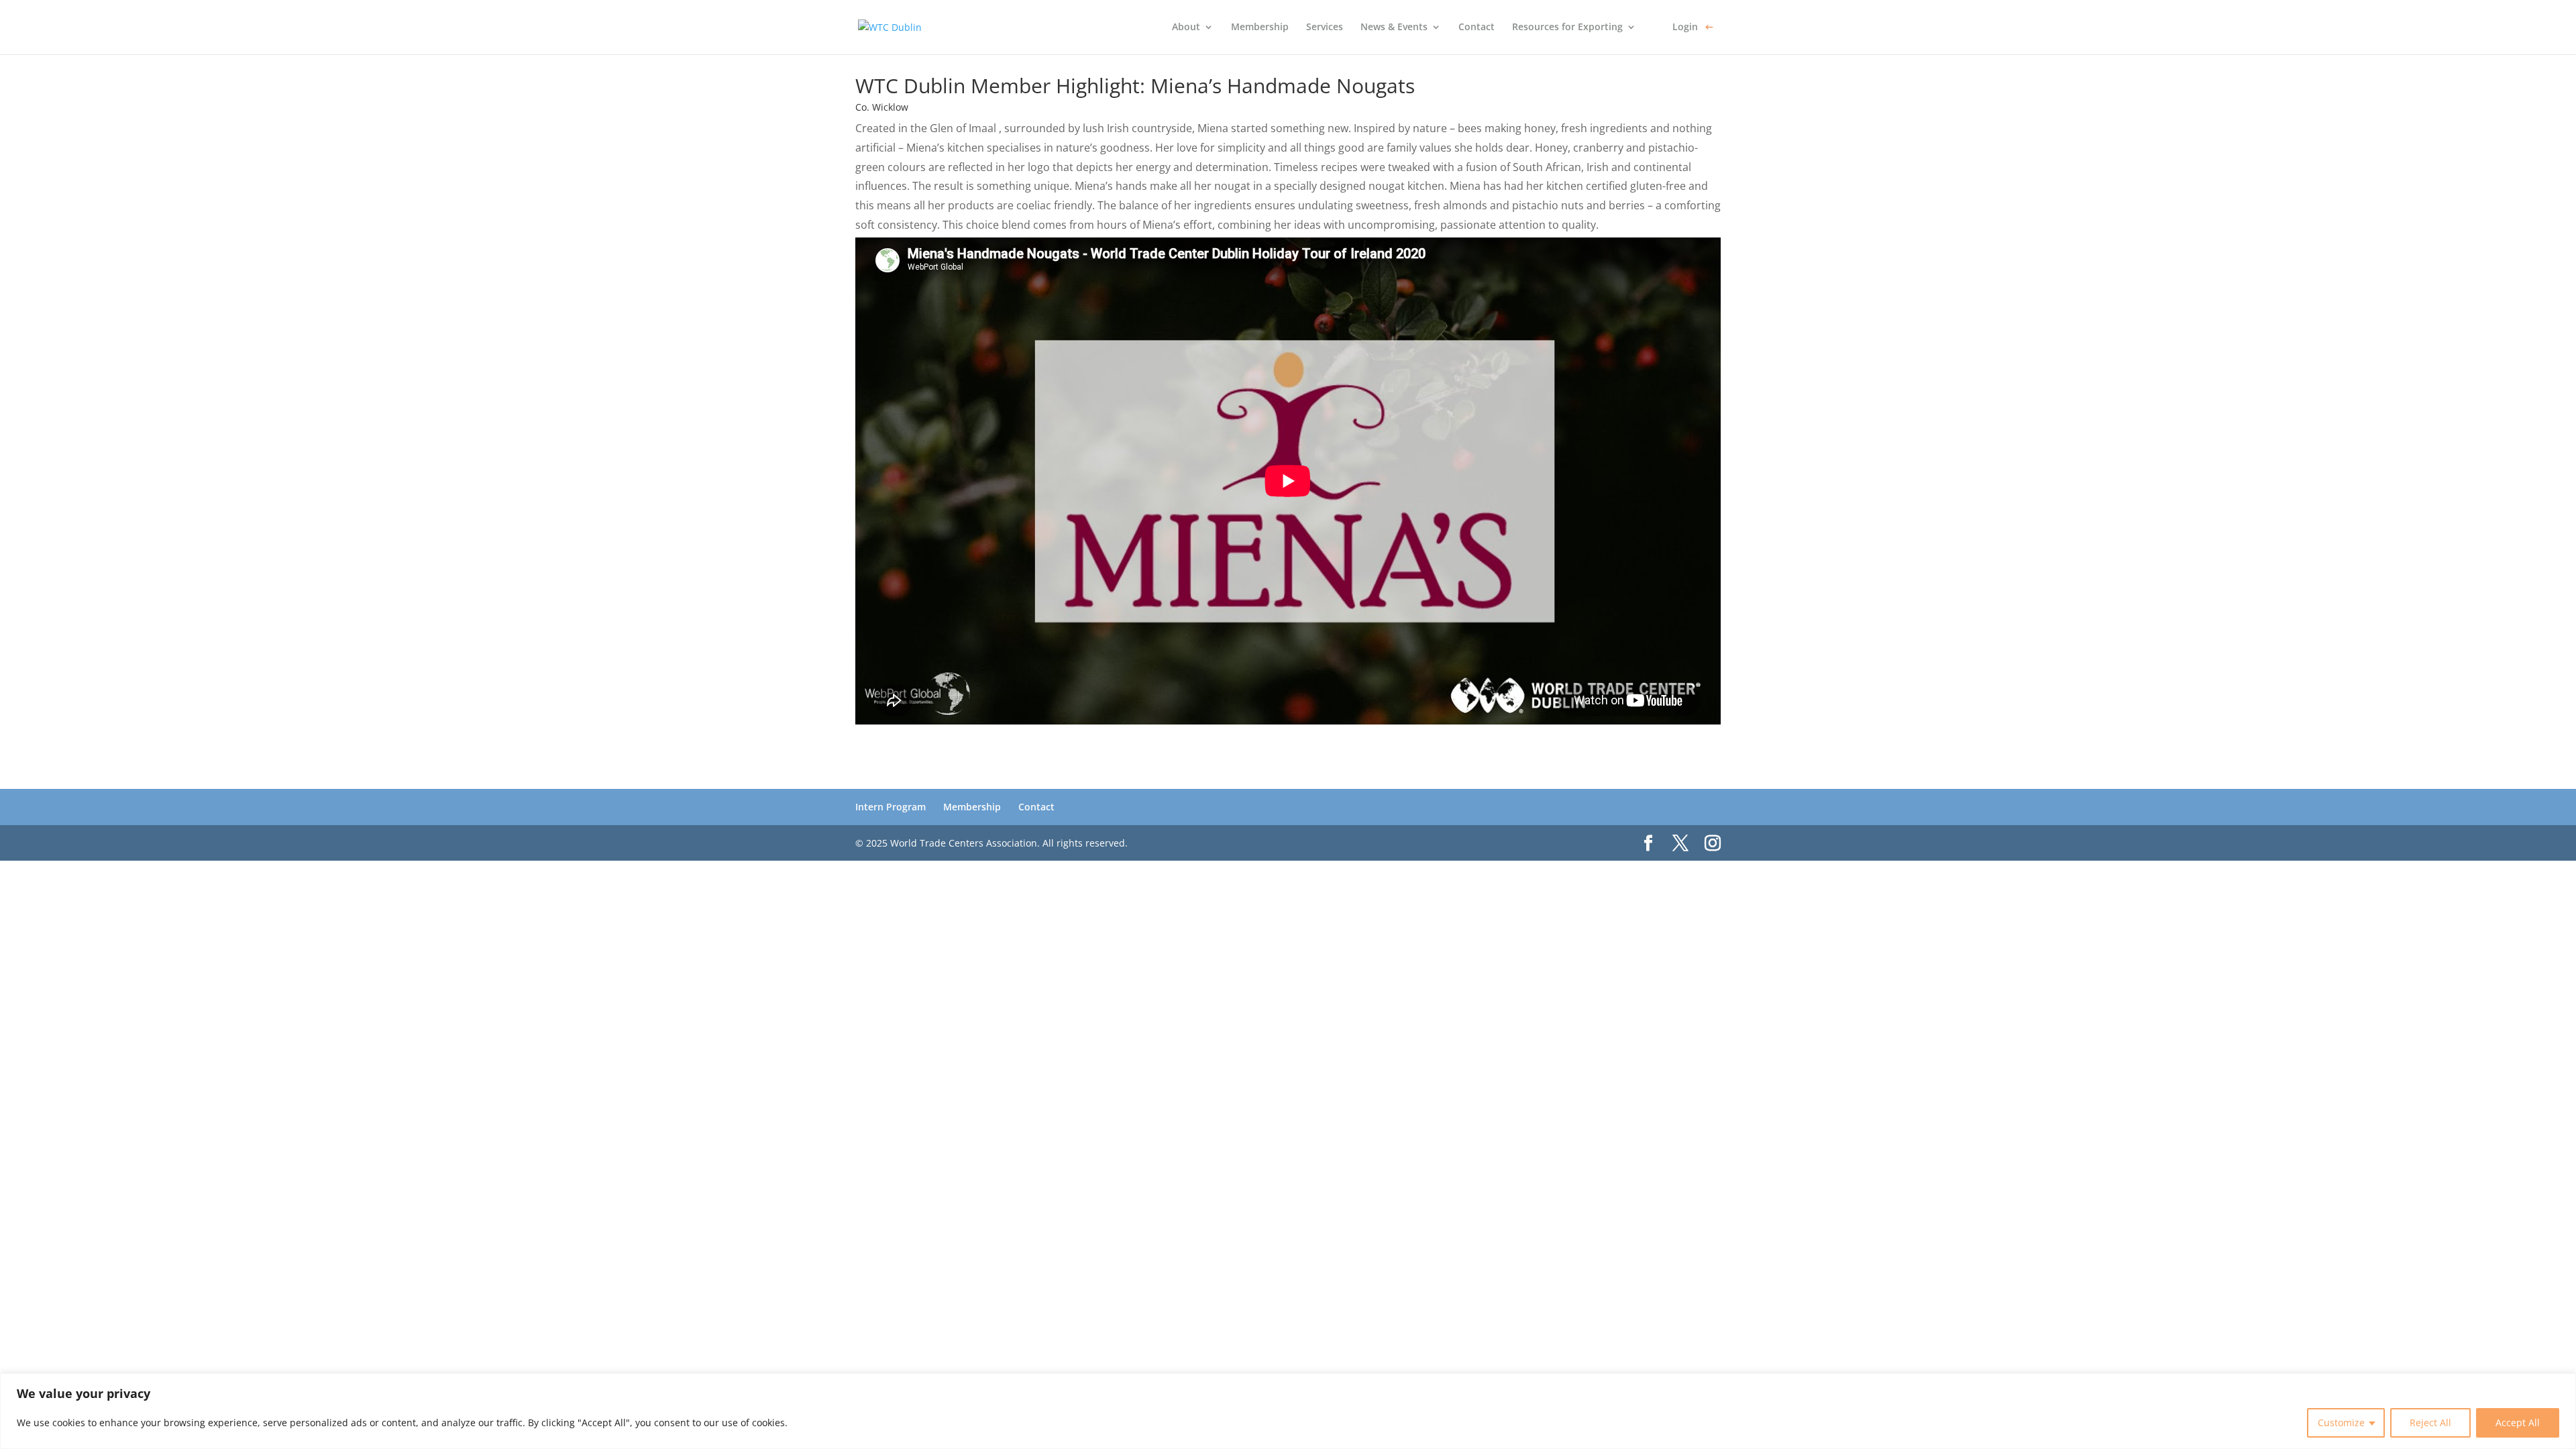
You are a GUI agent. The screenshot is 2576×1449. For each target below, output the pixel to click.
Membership (1260, 28)
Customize (2341, 1423)
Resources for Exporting (1567, 28)
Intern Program (891, 807)
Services (1325, 28)
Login (1685, 28)
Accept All (2518, 1423)
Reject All (2430, 1423)
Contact (1477, 28)
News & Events (1394, 28)
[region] (1288, 1411)
